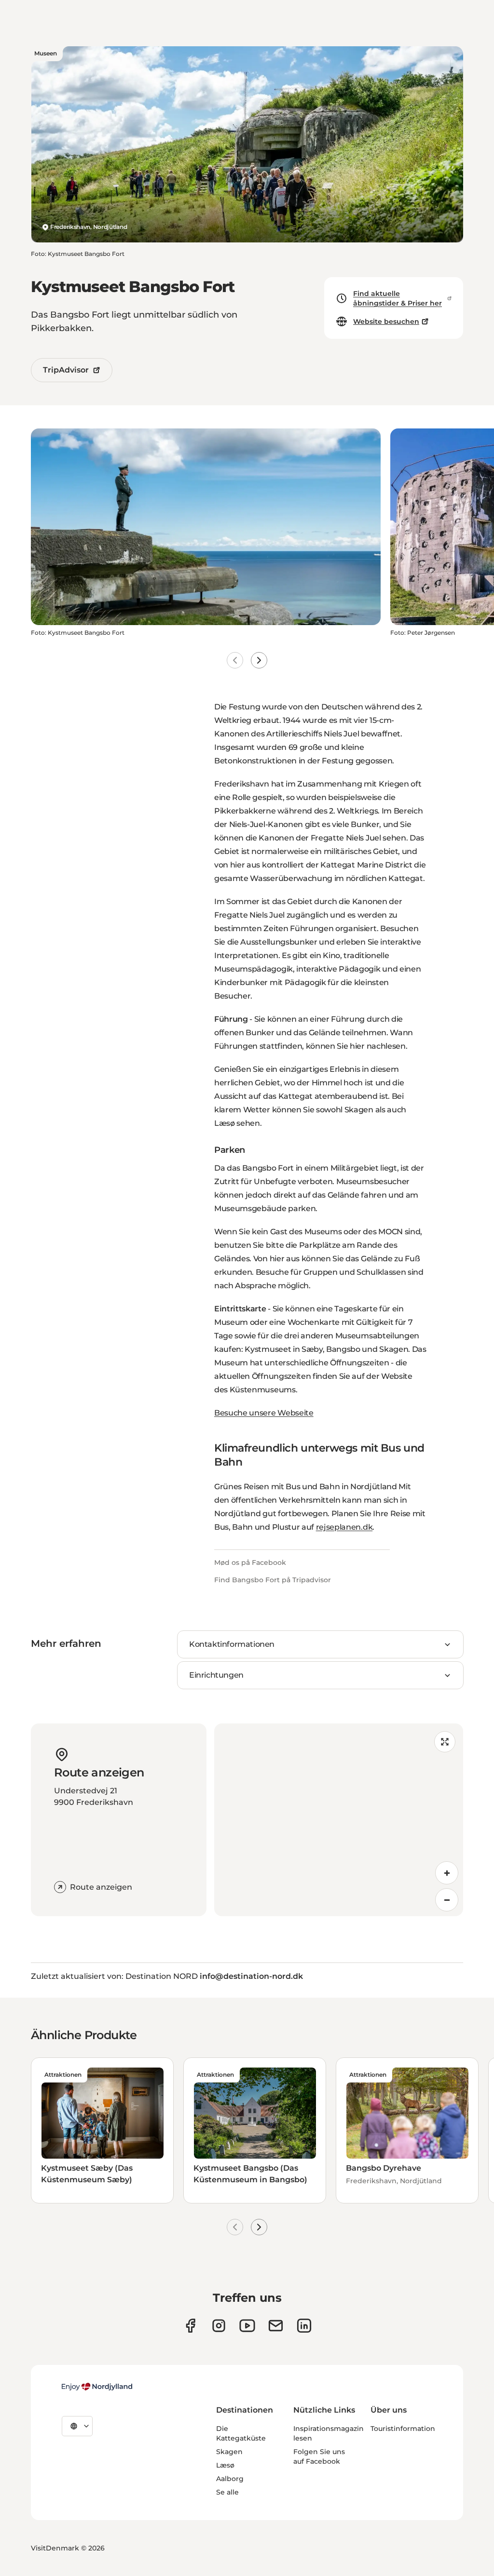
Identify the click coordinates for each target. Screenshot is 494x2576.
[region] (339, 1820)
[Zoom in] (447, 1873)
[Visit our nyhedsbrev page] (276, 2326)
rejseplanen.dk (344, 1527)
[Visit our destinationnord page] (304, 2326)
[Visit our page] (219, 2326)
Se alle (227, 2492)
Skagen (229, 2452)
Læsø (225, 2465)
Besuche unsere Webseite (264, 1413)
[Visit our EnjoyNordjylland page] (247, 2326)
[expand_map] (445, 1742)
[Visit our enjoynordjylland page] (190, 2326)
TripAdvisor (66, 370)
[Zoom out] (447, 1900)
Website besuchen (386, 321)
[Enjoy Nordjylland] (97, 2387)
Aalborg (230, 2479)
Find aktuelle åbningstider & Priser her (398, 298)
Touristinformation (403, 2429)
